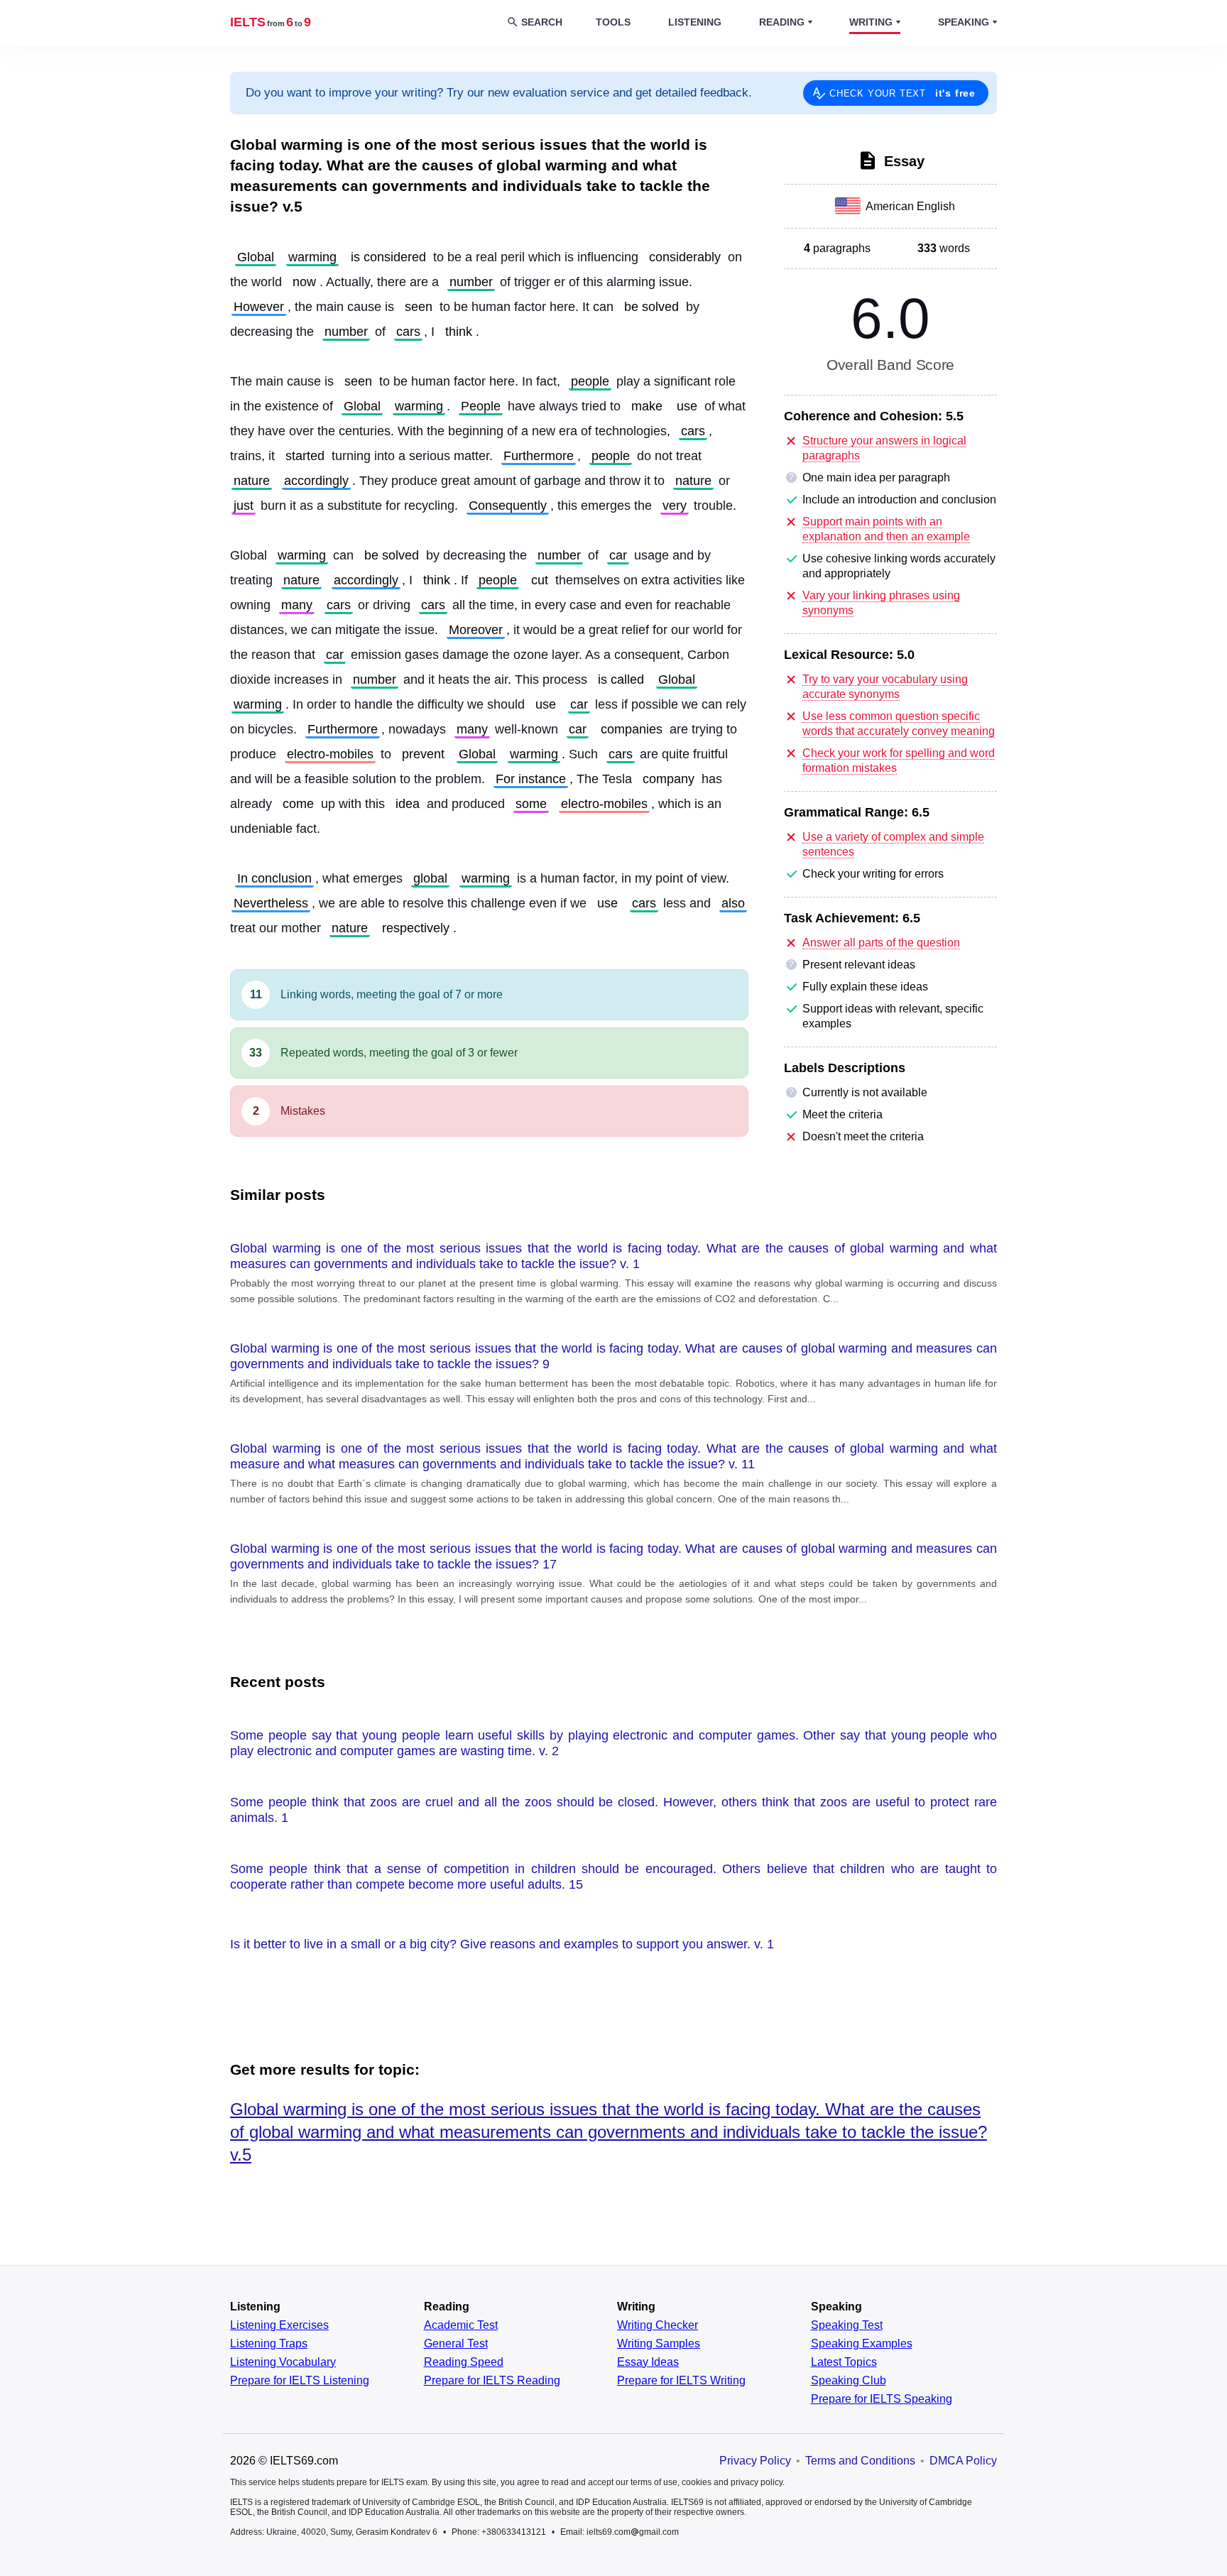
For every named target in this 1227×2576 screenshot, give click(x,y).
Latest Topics (844, 2362)
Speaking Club (849, 2381)
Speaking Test (847, 2325)
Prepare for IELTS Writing (681, 2381)
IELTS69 (271, 22)
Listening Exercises (279, 2325)
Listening (695, 22)
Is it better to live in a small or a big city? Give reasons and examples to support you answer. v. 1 (502, 1944)
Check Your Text (902, 93)
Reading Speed (464, 2362)
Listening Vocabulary (283, 2362)
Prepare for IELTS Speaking (882, 2399)
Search (542, 22)
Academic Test (461, 2325)
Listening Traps (269, 2344)
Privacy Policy (755, 2461)
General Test (456, 2344)
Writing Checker (658, 2325)
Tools (613, 22)
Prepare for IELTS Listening (300, 2381)
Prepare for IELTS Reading (492, 2381)
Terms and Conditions (860, 2461)
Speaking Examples (862, 2344)
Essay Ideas (648, 2362)
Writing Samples (659, 2344)
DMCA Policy (963, 2461)
